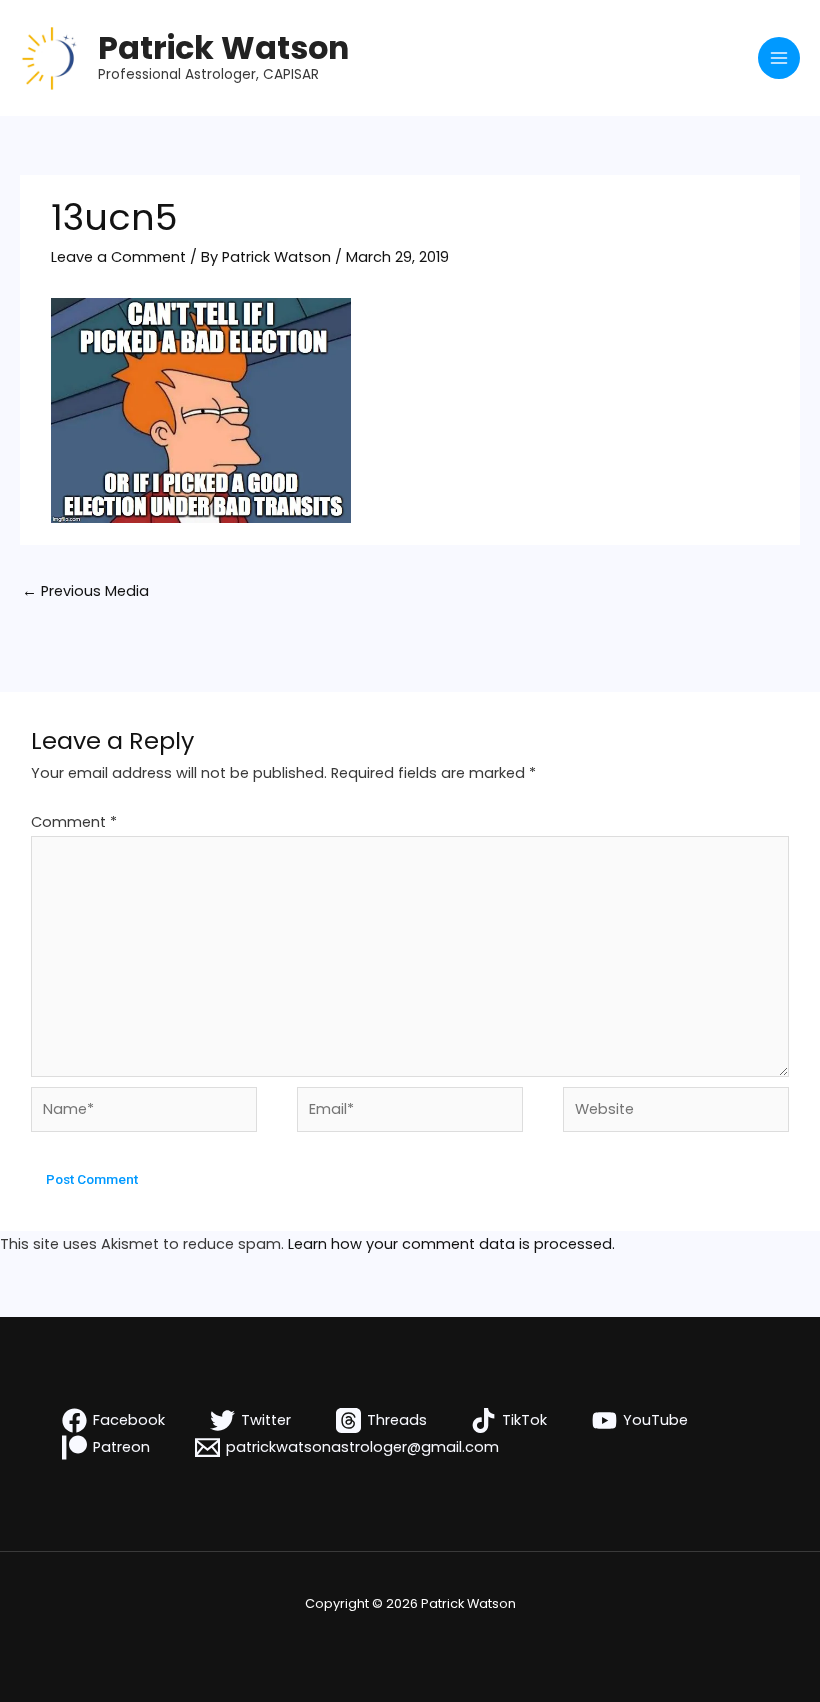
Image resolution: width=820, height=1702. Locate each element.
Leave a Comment (118, 257)
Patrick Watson (223, 47)
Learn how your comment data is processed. (451, 1244)
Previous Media (85, 591)
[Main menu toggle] (779, 58)
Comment (74, 822)
